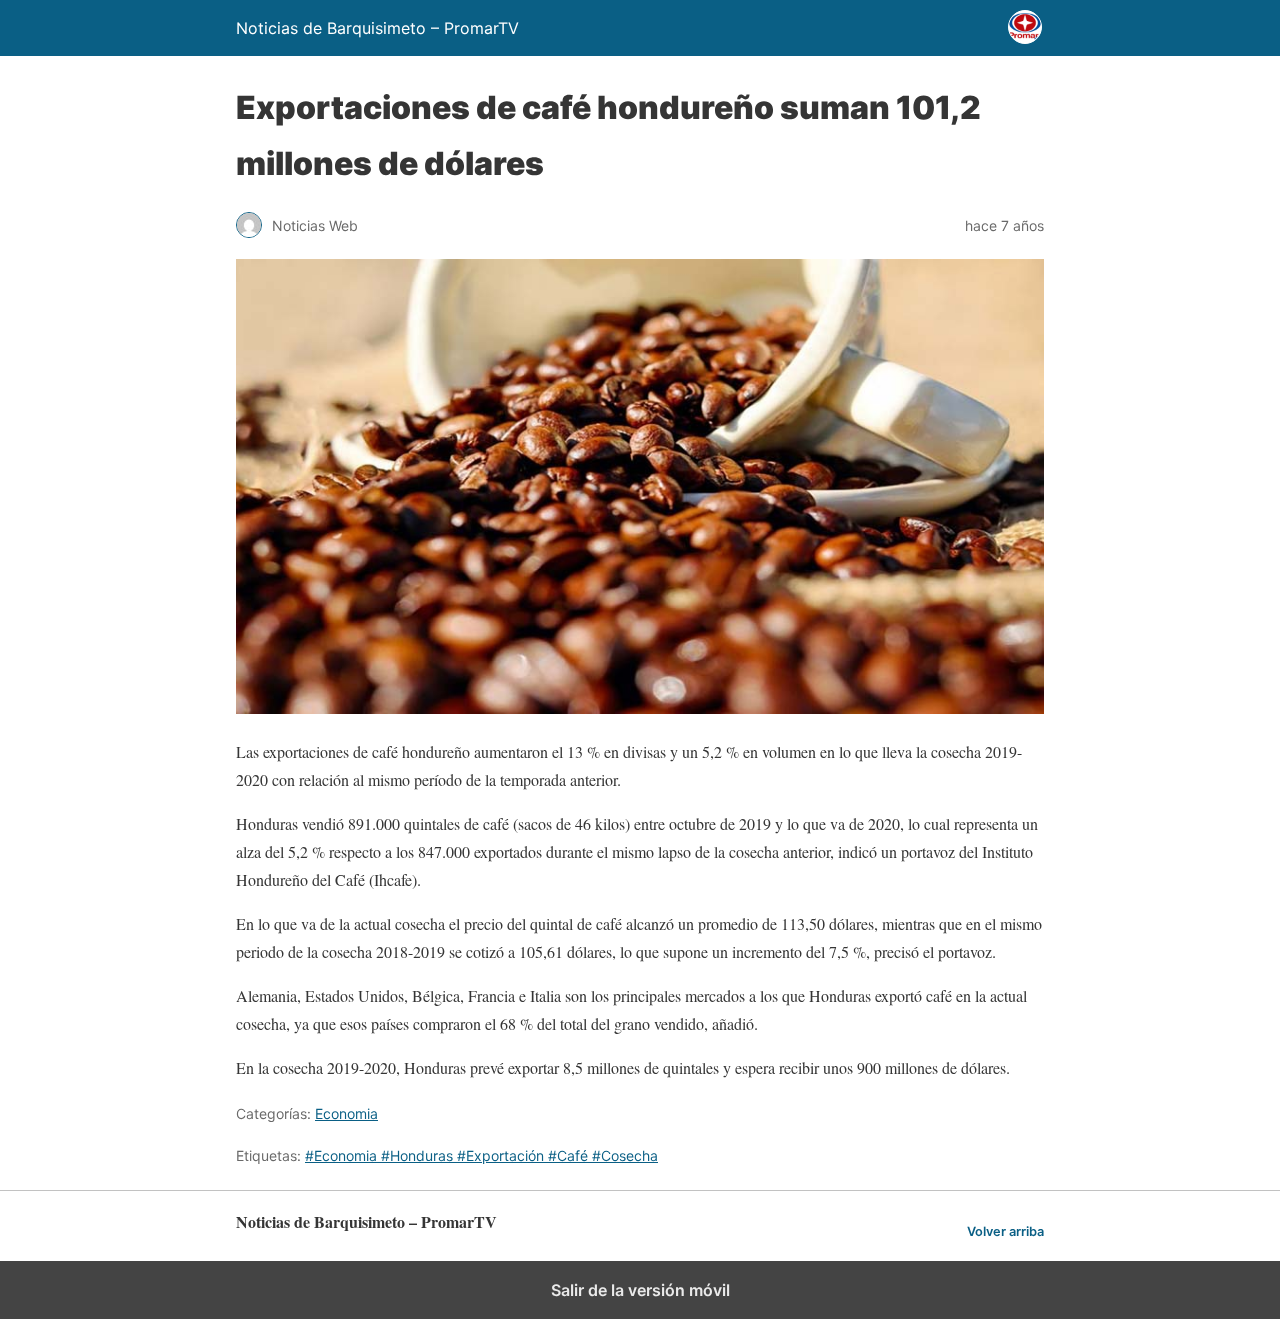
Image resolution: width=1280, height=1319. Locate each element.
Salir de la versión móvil (640, 1290)
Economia (346, 1113)
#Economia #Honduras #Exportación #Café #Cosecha (481, 1155)
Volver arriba (1005, 1231)
